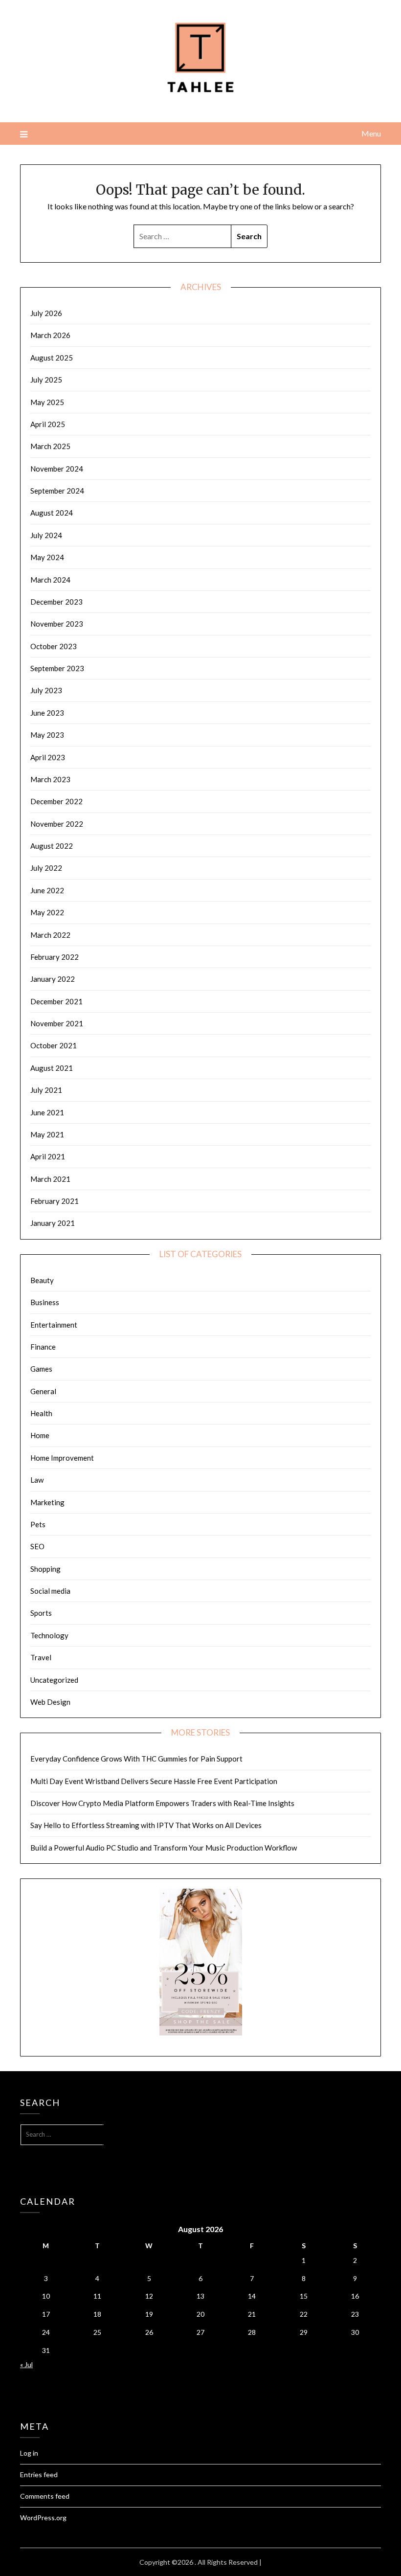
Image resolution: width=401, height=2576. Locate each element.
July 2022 (46, 868)
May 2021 (47, 1134)
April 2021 (48, 1156)
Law (37, 1480)
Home (40, 1435)
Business (45, 1302)
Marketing (47, 1502)
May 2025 (47, 402)
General (43, 1391)
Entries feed (39, 2474)
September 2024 (57, 491)
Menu (371, 133)
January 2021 (53, 1223)
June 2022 (47, 890)
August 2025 (52, 358)
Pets (38, 1524)
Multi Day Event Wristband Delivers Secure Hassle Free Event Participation (154, 1781)
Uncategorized (54, 1680)
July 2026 (46, 313)
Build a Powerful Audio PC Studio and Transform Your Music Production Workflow (164, 1848)
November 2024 (57, 469)
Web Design (50, 1702)
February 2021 (55, 1201)
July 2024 (46, 535)
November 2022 (57, 824)
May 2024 (47, 557)
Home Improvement (62, 1458)
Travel (41, 1657)
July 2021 (46, 1090)
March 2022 (50, 935)
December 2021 (56, 1001)
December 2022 (56, 801)
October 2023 (54, 646)
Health (41, 1413)
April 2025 (48, 424)
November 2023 (57, 624)
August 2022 (52, 846)
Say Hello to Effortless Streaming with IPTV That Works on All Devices (146, 1825)
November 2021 (57, 1023)
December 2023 (56, 602)
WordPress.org (43, 2518)
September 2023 (57, 668)
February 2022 (55, 957)
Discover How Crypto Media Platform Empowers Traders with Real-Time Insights (162, 1803)
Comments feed (45, 2496)
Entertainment (54, 1325)
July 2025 (46, 380)
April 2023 (48, 757)
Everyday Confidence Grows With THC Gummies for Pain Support (136, 1759)
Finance (43, 1347)
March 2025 (50, 446)
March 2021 (50, 1179)
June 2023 (47, 713)
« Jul (26, 2364)
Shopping (45, 1569)
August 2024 (52, 513)
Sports (41, 1613)
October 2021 (54, 1045)
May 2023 (47, 735)
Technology (49, 1635)
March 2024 (50, 580)
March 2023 (50, 779)
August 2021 (52, 1068)
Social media (50, 1591)
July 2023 (46, 690)
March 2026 (50, 335)
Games (41, 1369)
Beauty (42, 1280)
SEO (37, 1546)
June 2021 (47, 1112)
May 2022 (47, 912)
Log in (29, 2453)
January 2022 (53, 979)
